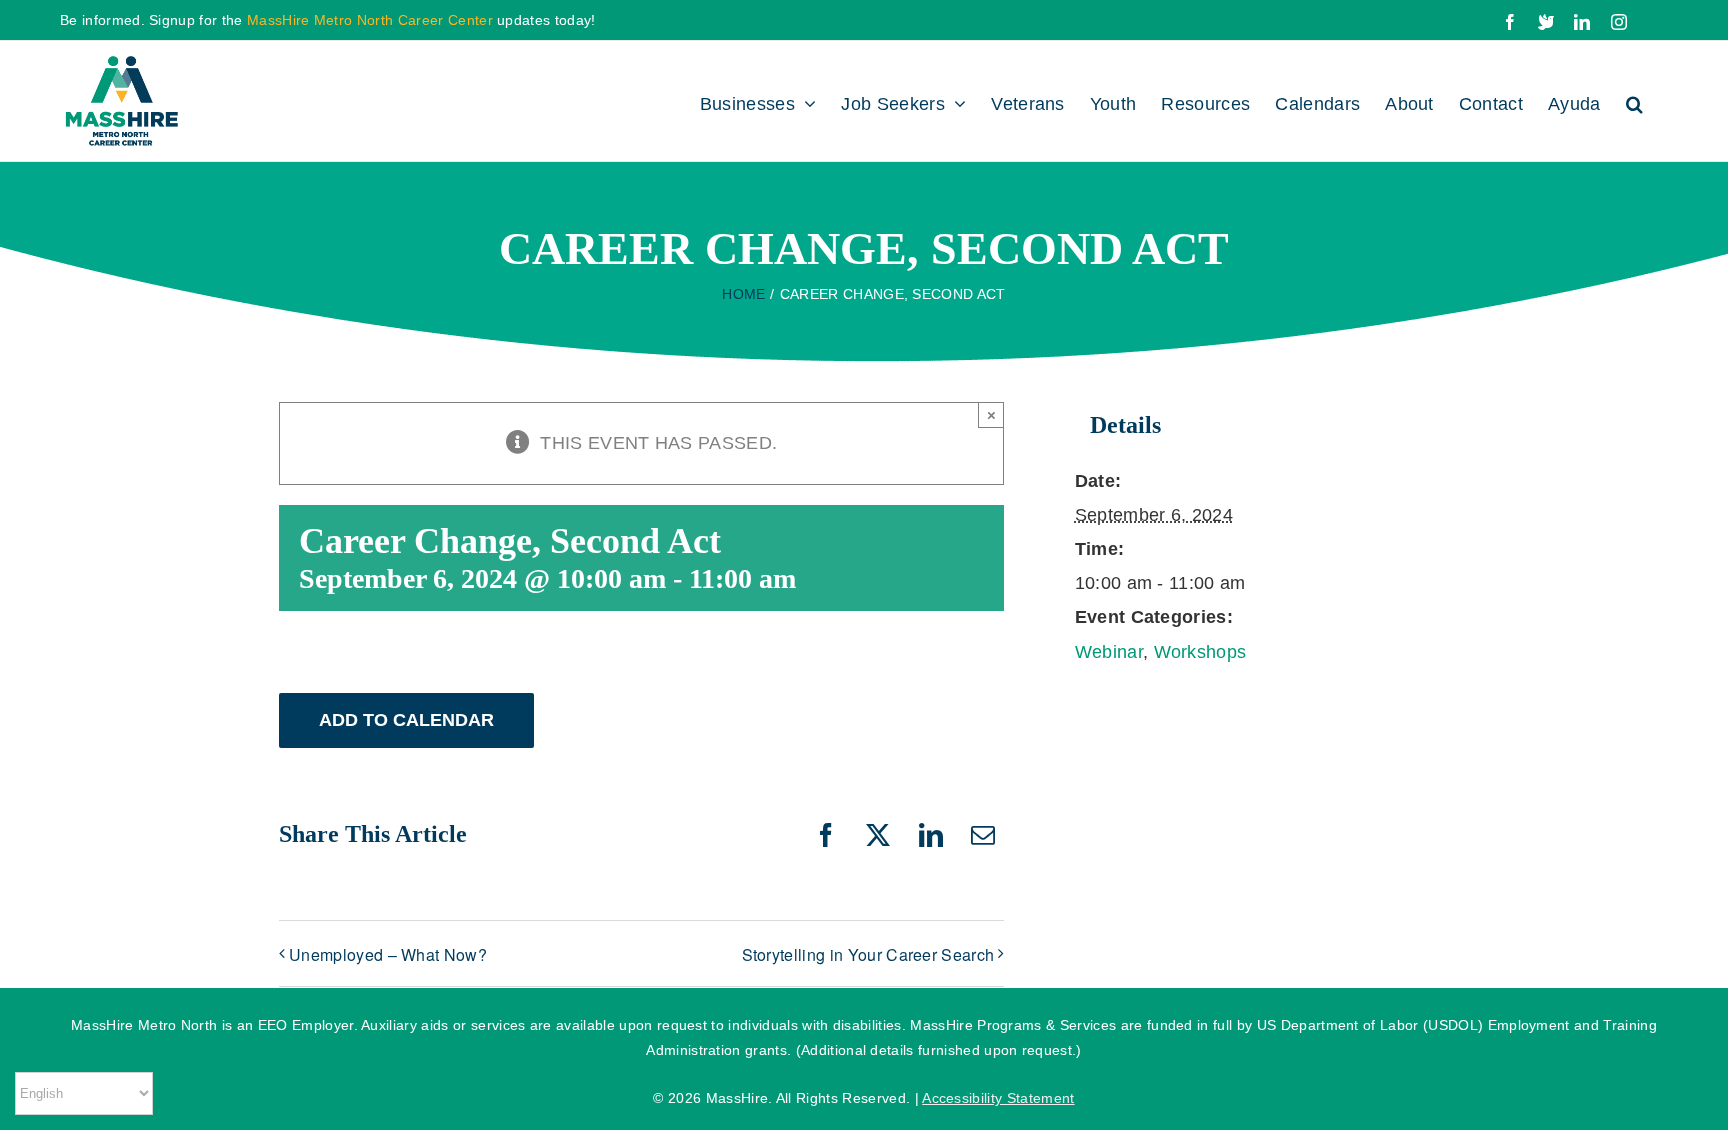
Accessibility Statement (998, 1098)
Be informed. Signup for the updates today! (328, 20)
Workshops (1200, 652)
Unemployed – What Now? (388, 954)
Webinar (1109, 652)
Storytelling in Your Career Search (868, 954)
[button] (1634, 101)
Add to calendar (406, 720)
